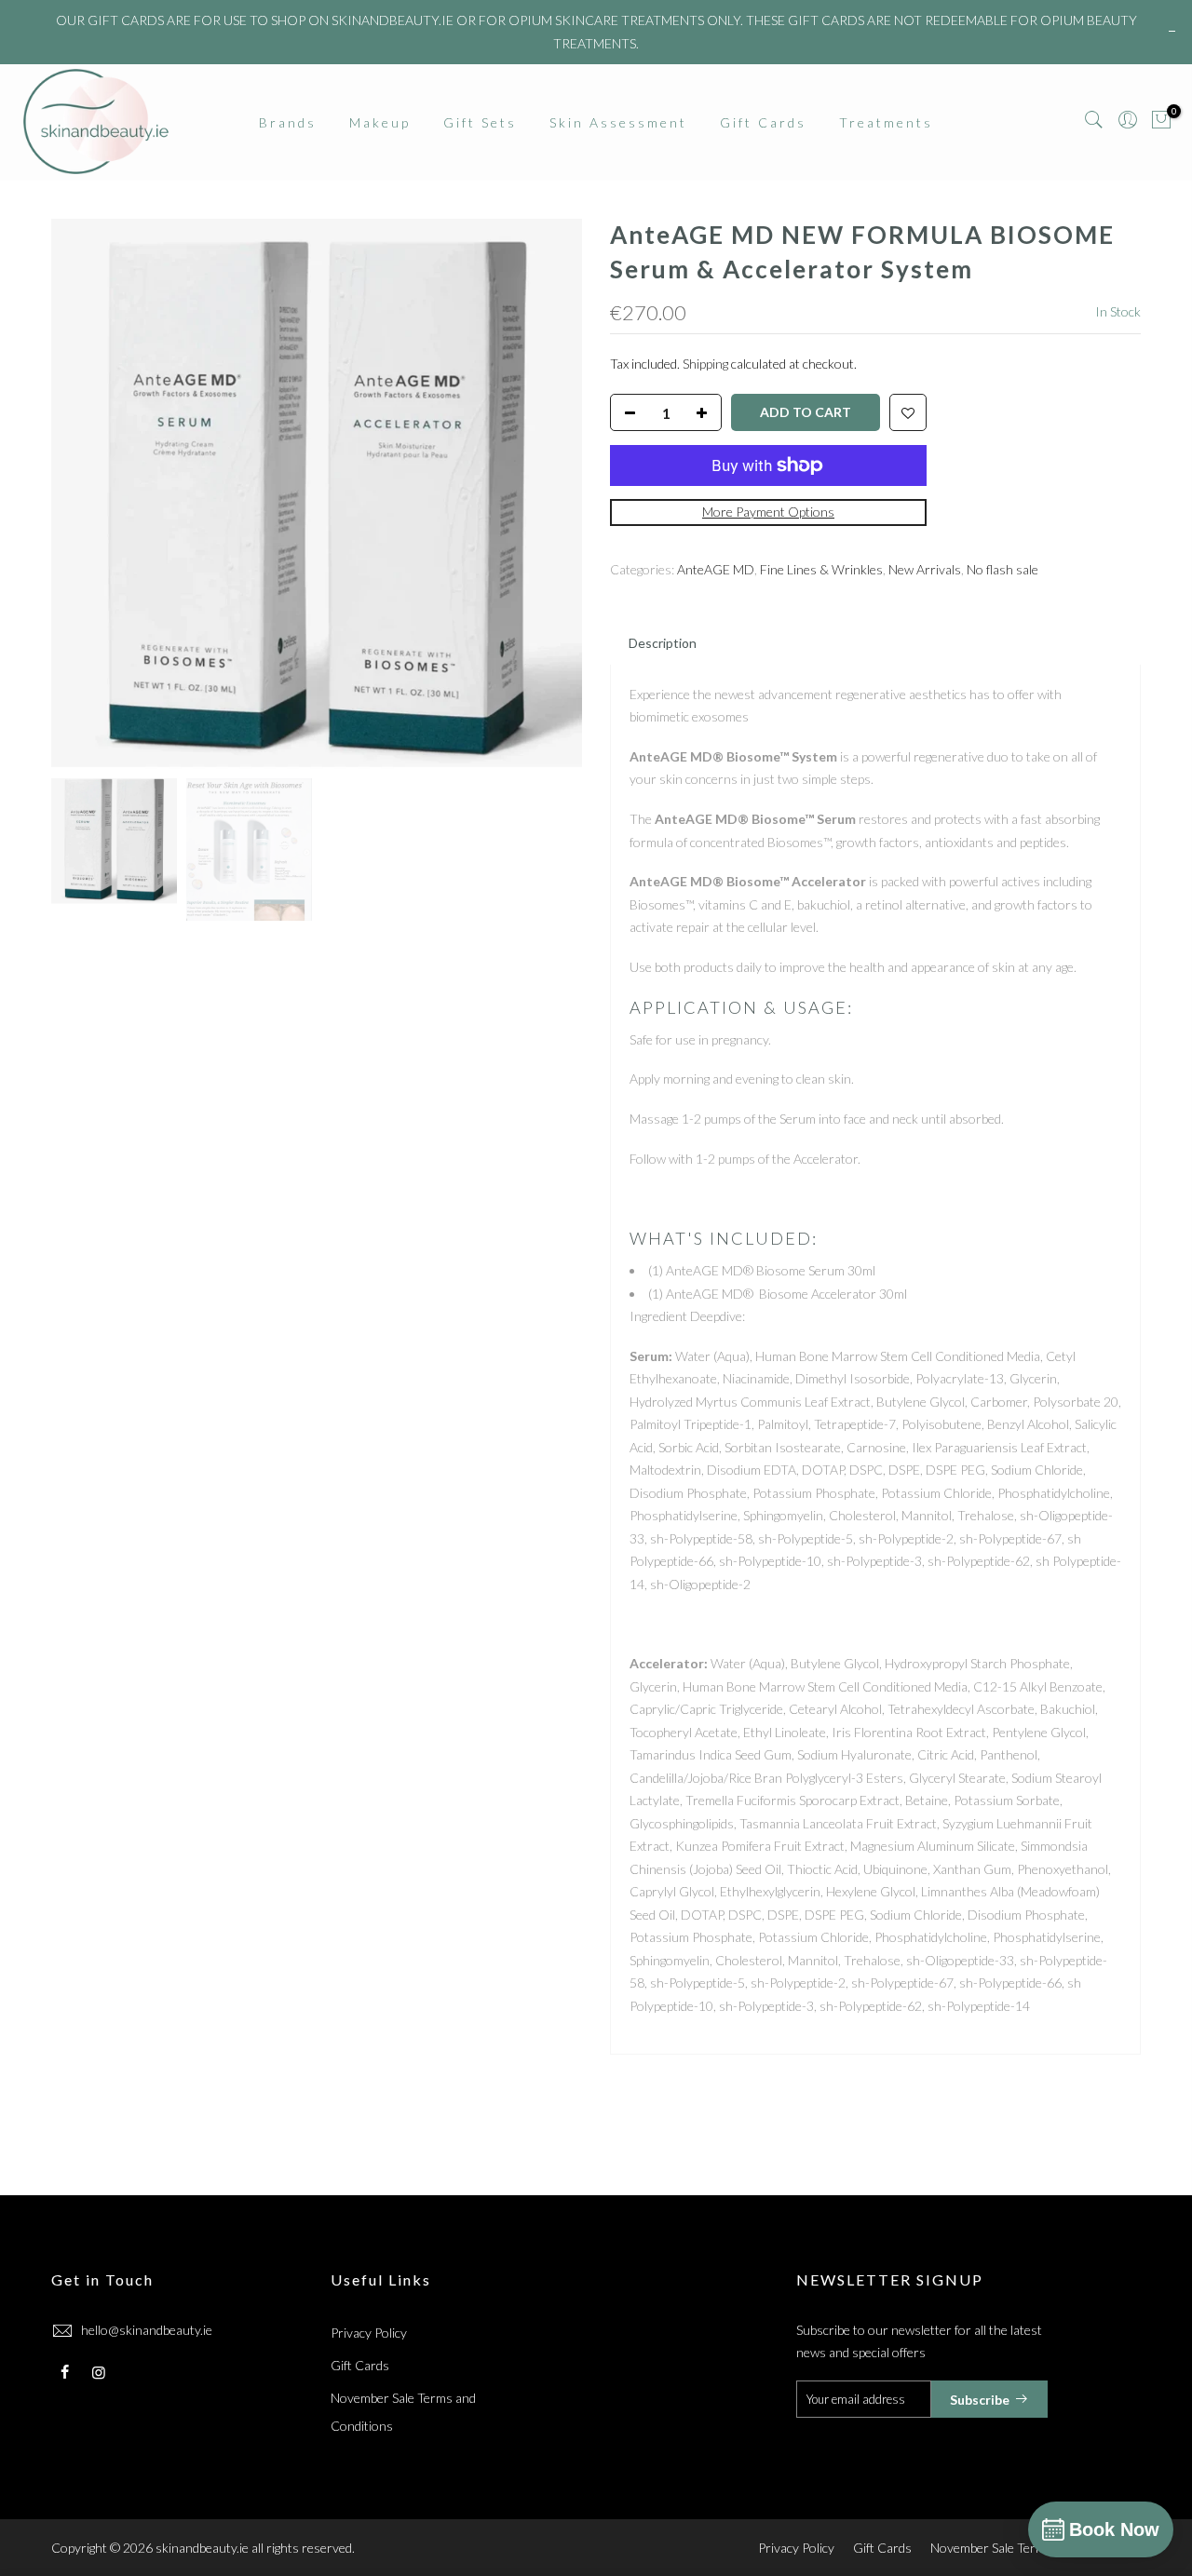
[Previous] (84, 493)
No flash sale (1002, 569)
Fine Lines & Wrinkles (821, 569)
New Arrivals (925, 569)
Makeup (380, 122)
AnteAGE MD (716, 569)
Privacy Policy (369, 2333)
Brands (288, 122)
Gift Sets (480, 122)
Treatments (886, 122)
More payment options (768, 513)
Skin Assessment (618, 122)
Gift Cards (763, 122)
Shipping (705, 364)
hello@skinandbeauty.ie (147, 2330)
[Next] (549, 493)
